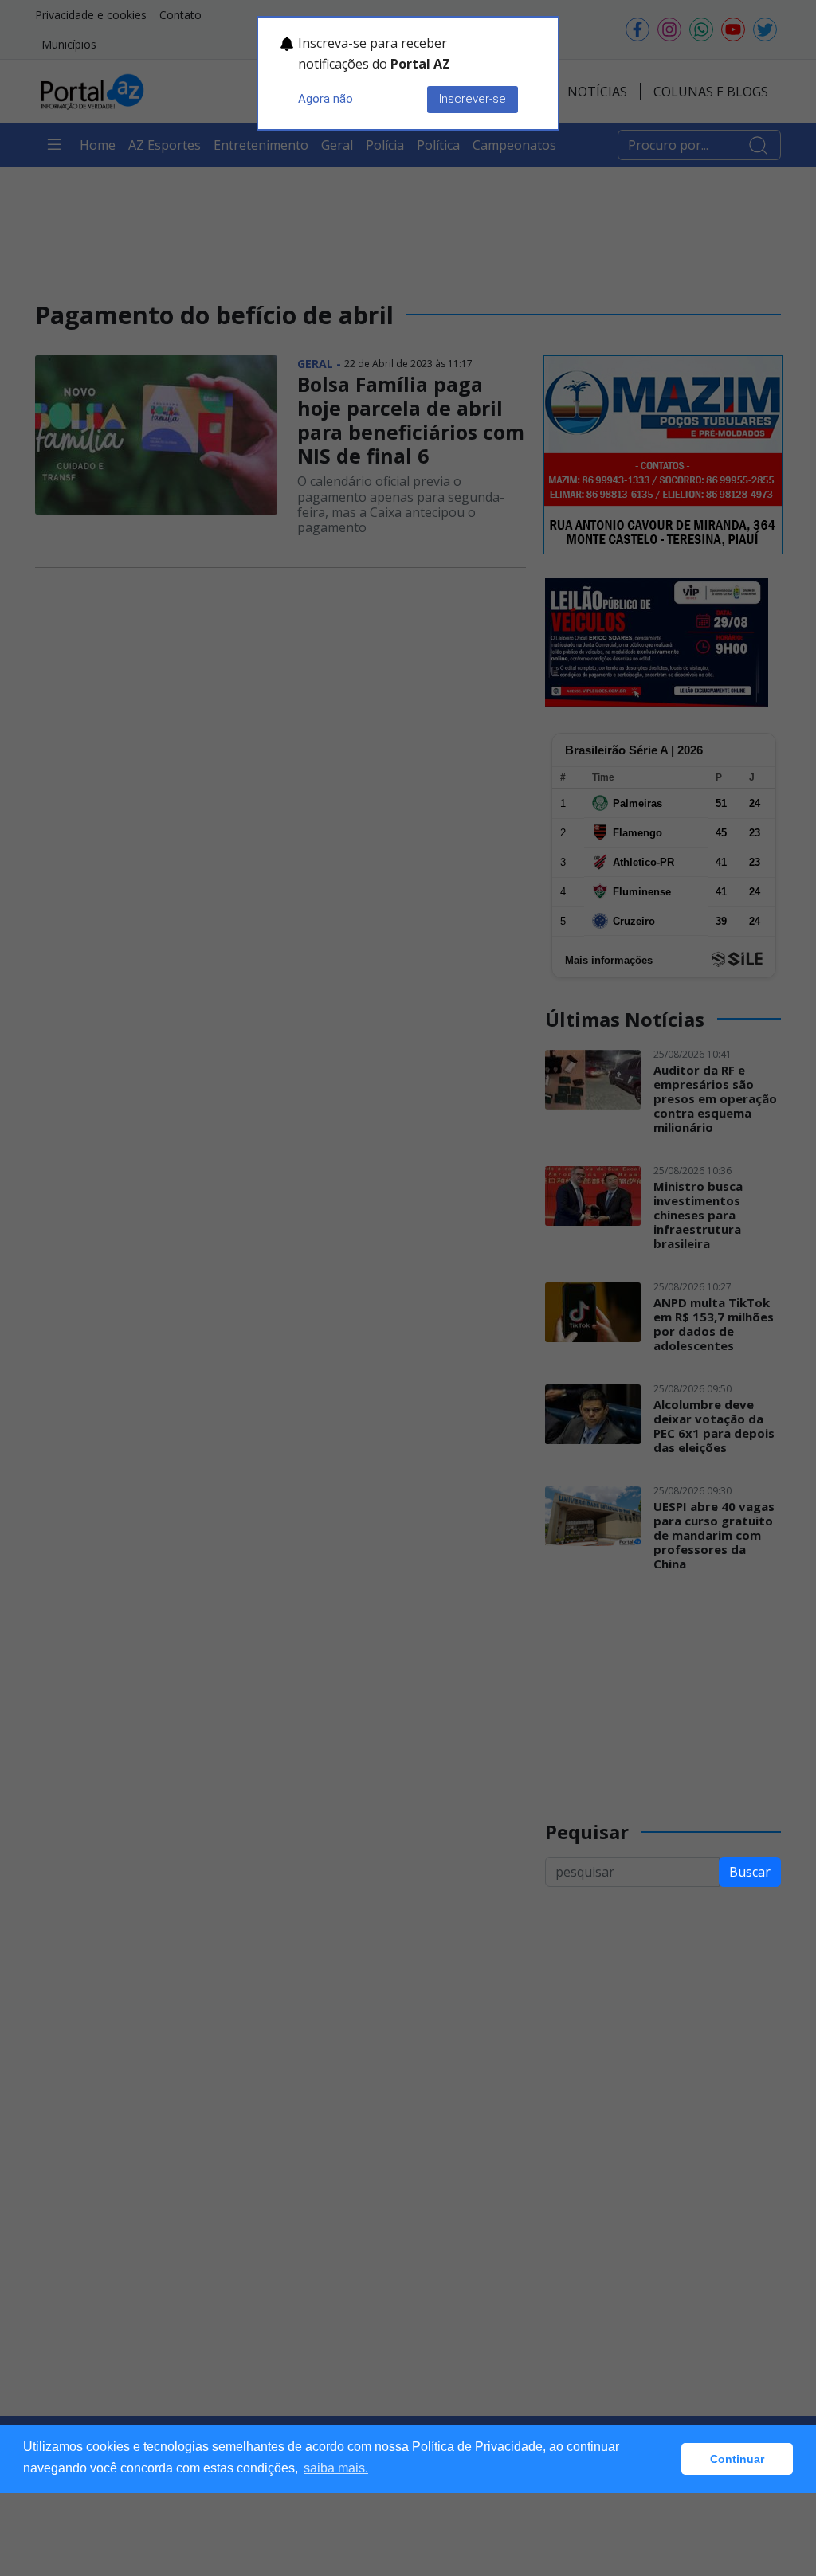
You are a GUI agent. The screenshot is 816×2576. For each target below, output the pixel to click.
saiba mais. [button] (336, 2468)
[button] (665, 2459)
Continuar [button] (737, 2459)
